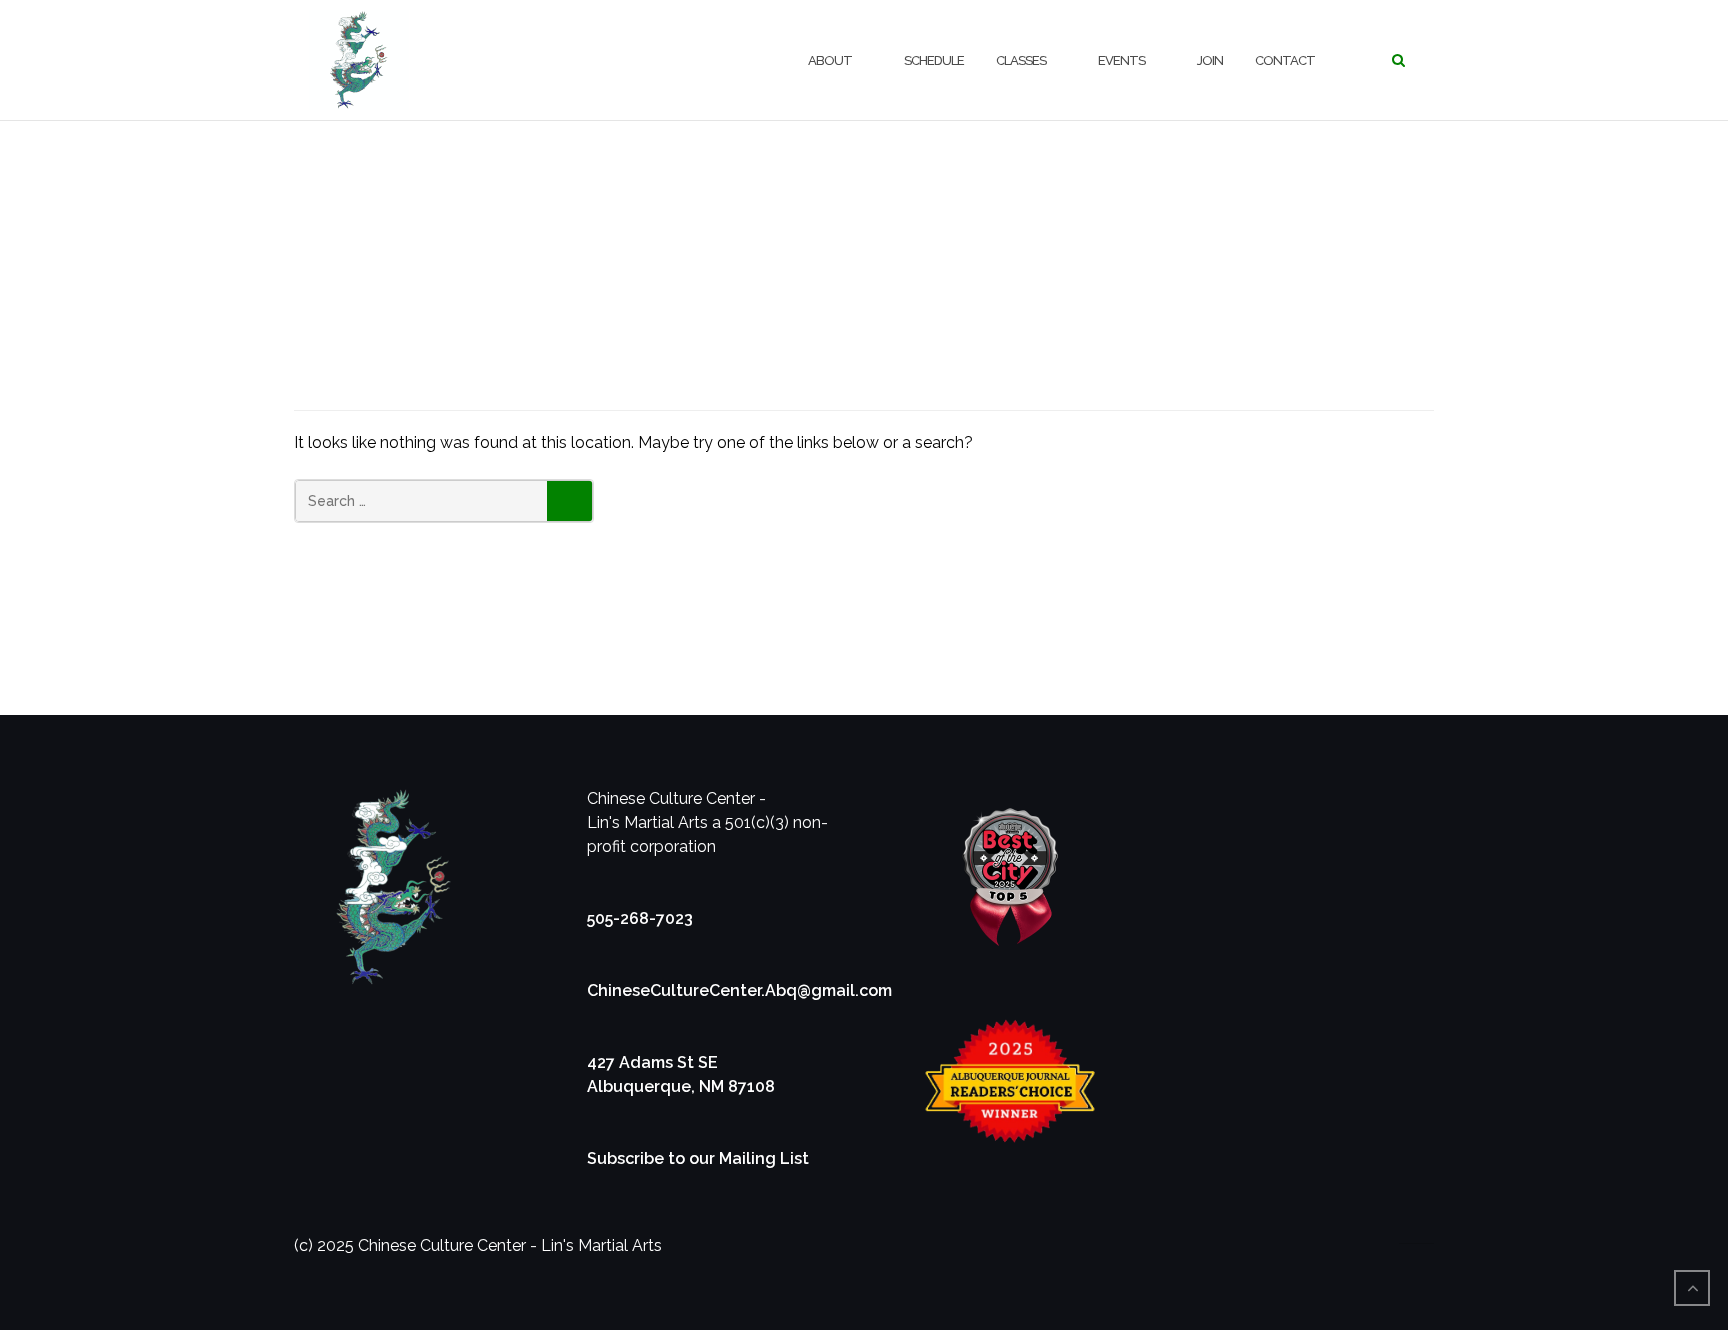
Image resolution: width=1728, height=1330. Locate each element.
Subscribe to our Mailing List (698, 1158)
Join (1210, 60)
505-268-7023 (640, 918)
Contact (1285, 60)
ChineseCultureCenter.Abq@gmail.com (739, 990)
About (830, 60)
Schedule (934, 60)
